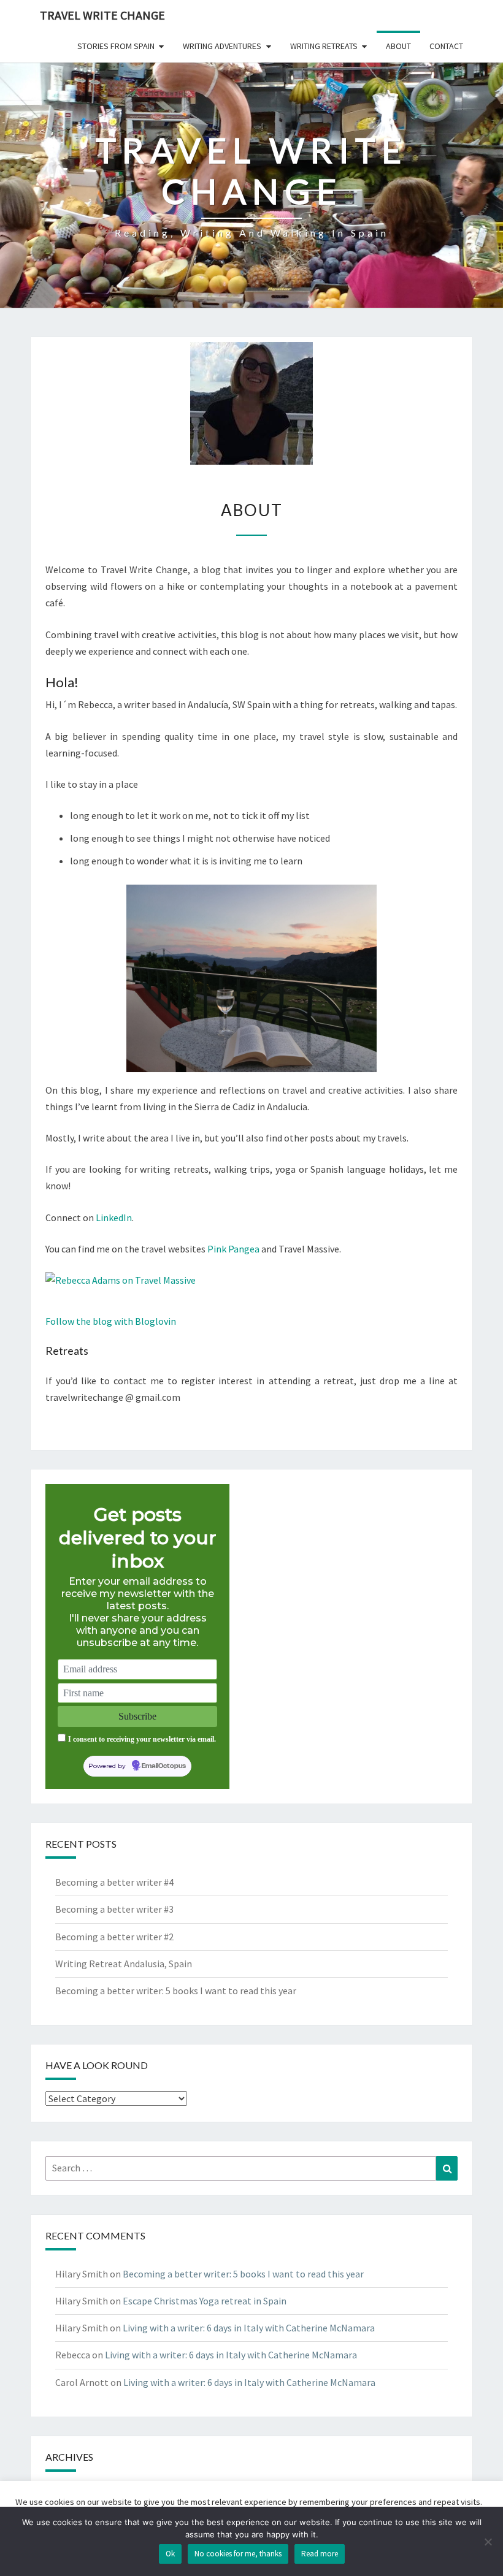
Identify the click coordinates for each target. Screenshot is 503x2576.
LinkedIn (114, 1218)
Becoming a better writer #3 (114, 1909)
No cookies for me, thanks (238, 2554)
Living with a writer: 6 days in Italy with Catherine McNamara (249, 2328)
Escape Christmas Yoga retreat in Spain (205, 2301)
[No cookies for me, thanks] (488, 2542)
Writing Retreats (324, 46)
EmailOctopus (164, 1766)
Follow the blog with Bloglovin (111, 1321)
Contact (446, 46)
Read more (320, 2554)
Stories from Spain (116, 46)
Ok (170, 2554)
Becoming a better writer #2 (114, 1937)
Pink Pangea (233, 1249)
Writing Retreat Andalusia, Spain (124, 1964)
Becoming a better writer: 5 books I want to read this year (176, 1991)
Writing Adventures (222, 46)
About (398, 46)
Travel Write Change (102, 15)
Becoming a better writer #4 (114, 1882)
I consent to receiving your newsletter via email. (142, 1739)
